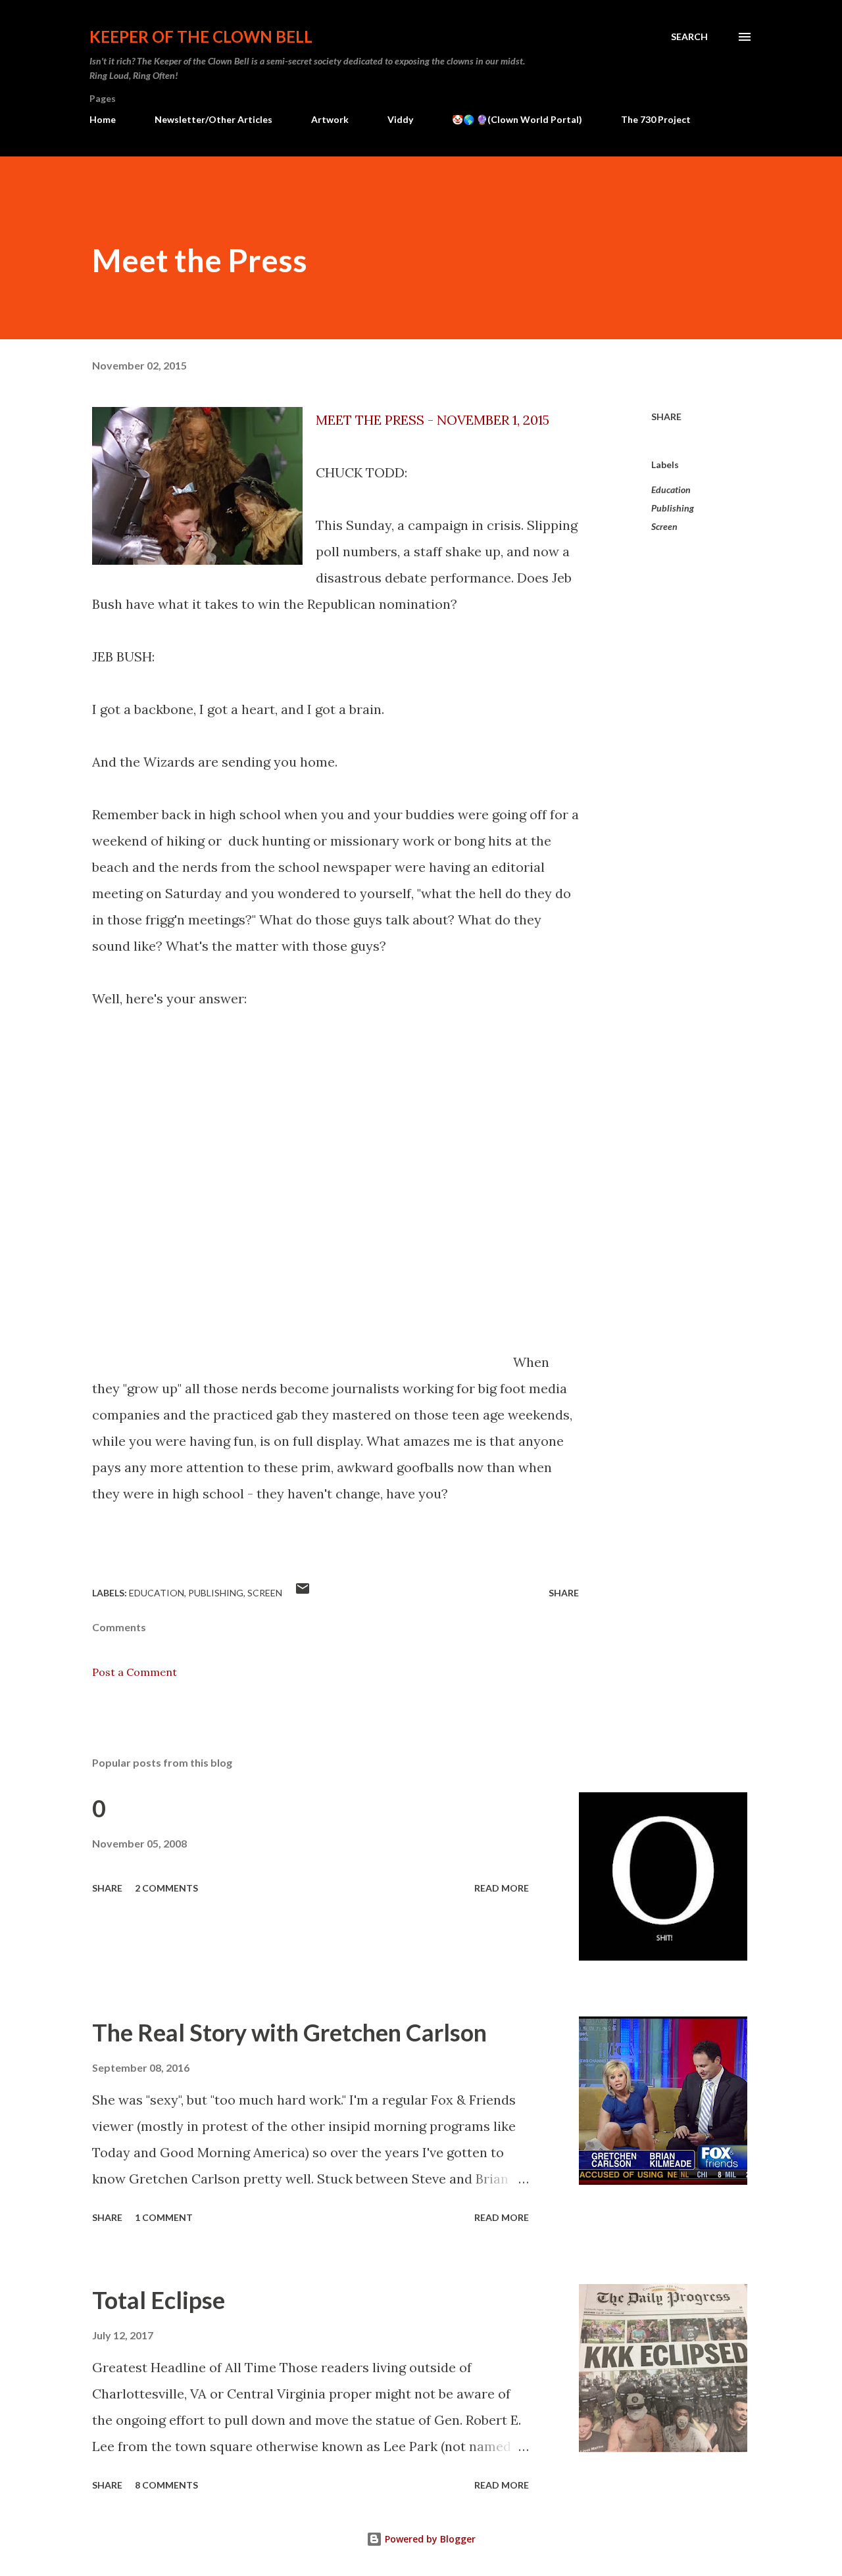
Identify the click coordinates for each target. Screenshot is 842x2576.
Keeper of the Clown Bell (201, 36)
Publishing (673, 508)
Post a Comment (135, 1672)
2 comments (166, 1888)
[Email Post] (303, 1593)
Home (103, 119)
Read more (502, 1888)
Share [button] (666, 417)
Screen (664, 526)
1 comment (164, 2217)
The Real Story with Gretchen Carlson (289, 2032)
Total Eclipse (159, 2300)
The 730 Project (656, 119)
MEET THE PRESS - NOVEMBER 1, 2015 (433, 420)
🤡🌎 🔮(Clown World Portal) (517, 119)
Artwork (330, 119)
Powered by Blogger (429, 2539)
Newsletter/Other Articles (213, 119)
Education (671, 489)
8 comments (166, 2485)
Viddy (400, 119)
